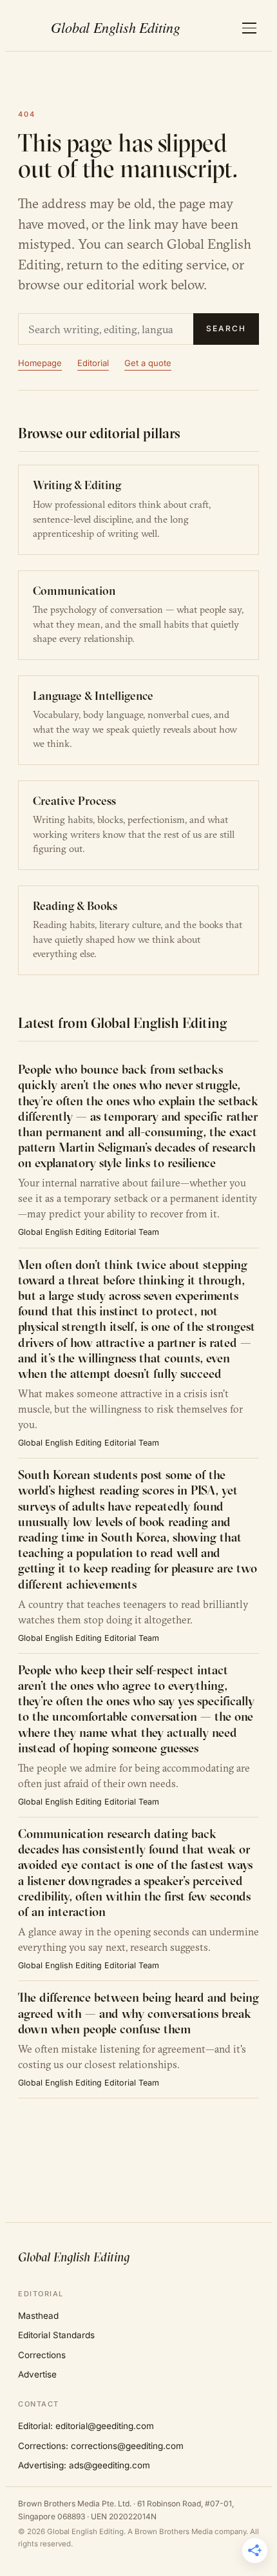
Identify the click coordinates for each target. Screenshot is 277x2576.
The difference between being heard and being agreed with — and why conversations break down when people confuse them (138, 2013)
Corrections (42, 2355)
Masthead (38, 2316)
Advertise (37, 2374)
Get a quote (148, 363)
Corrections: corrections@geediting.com (101, 2446)
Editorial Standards (56, 2335)
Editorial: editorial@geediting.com (86, 2426)
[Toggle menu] (249, 28)
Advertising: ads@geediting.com (84, 2465)
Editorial (93, 363)
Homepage (40, 363)
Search (226, 328)
